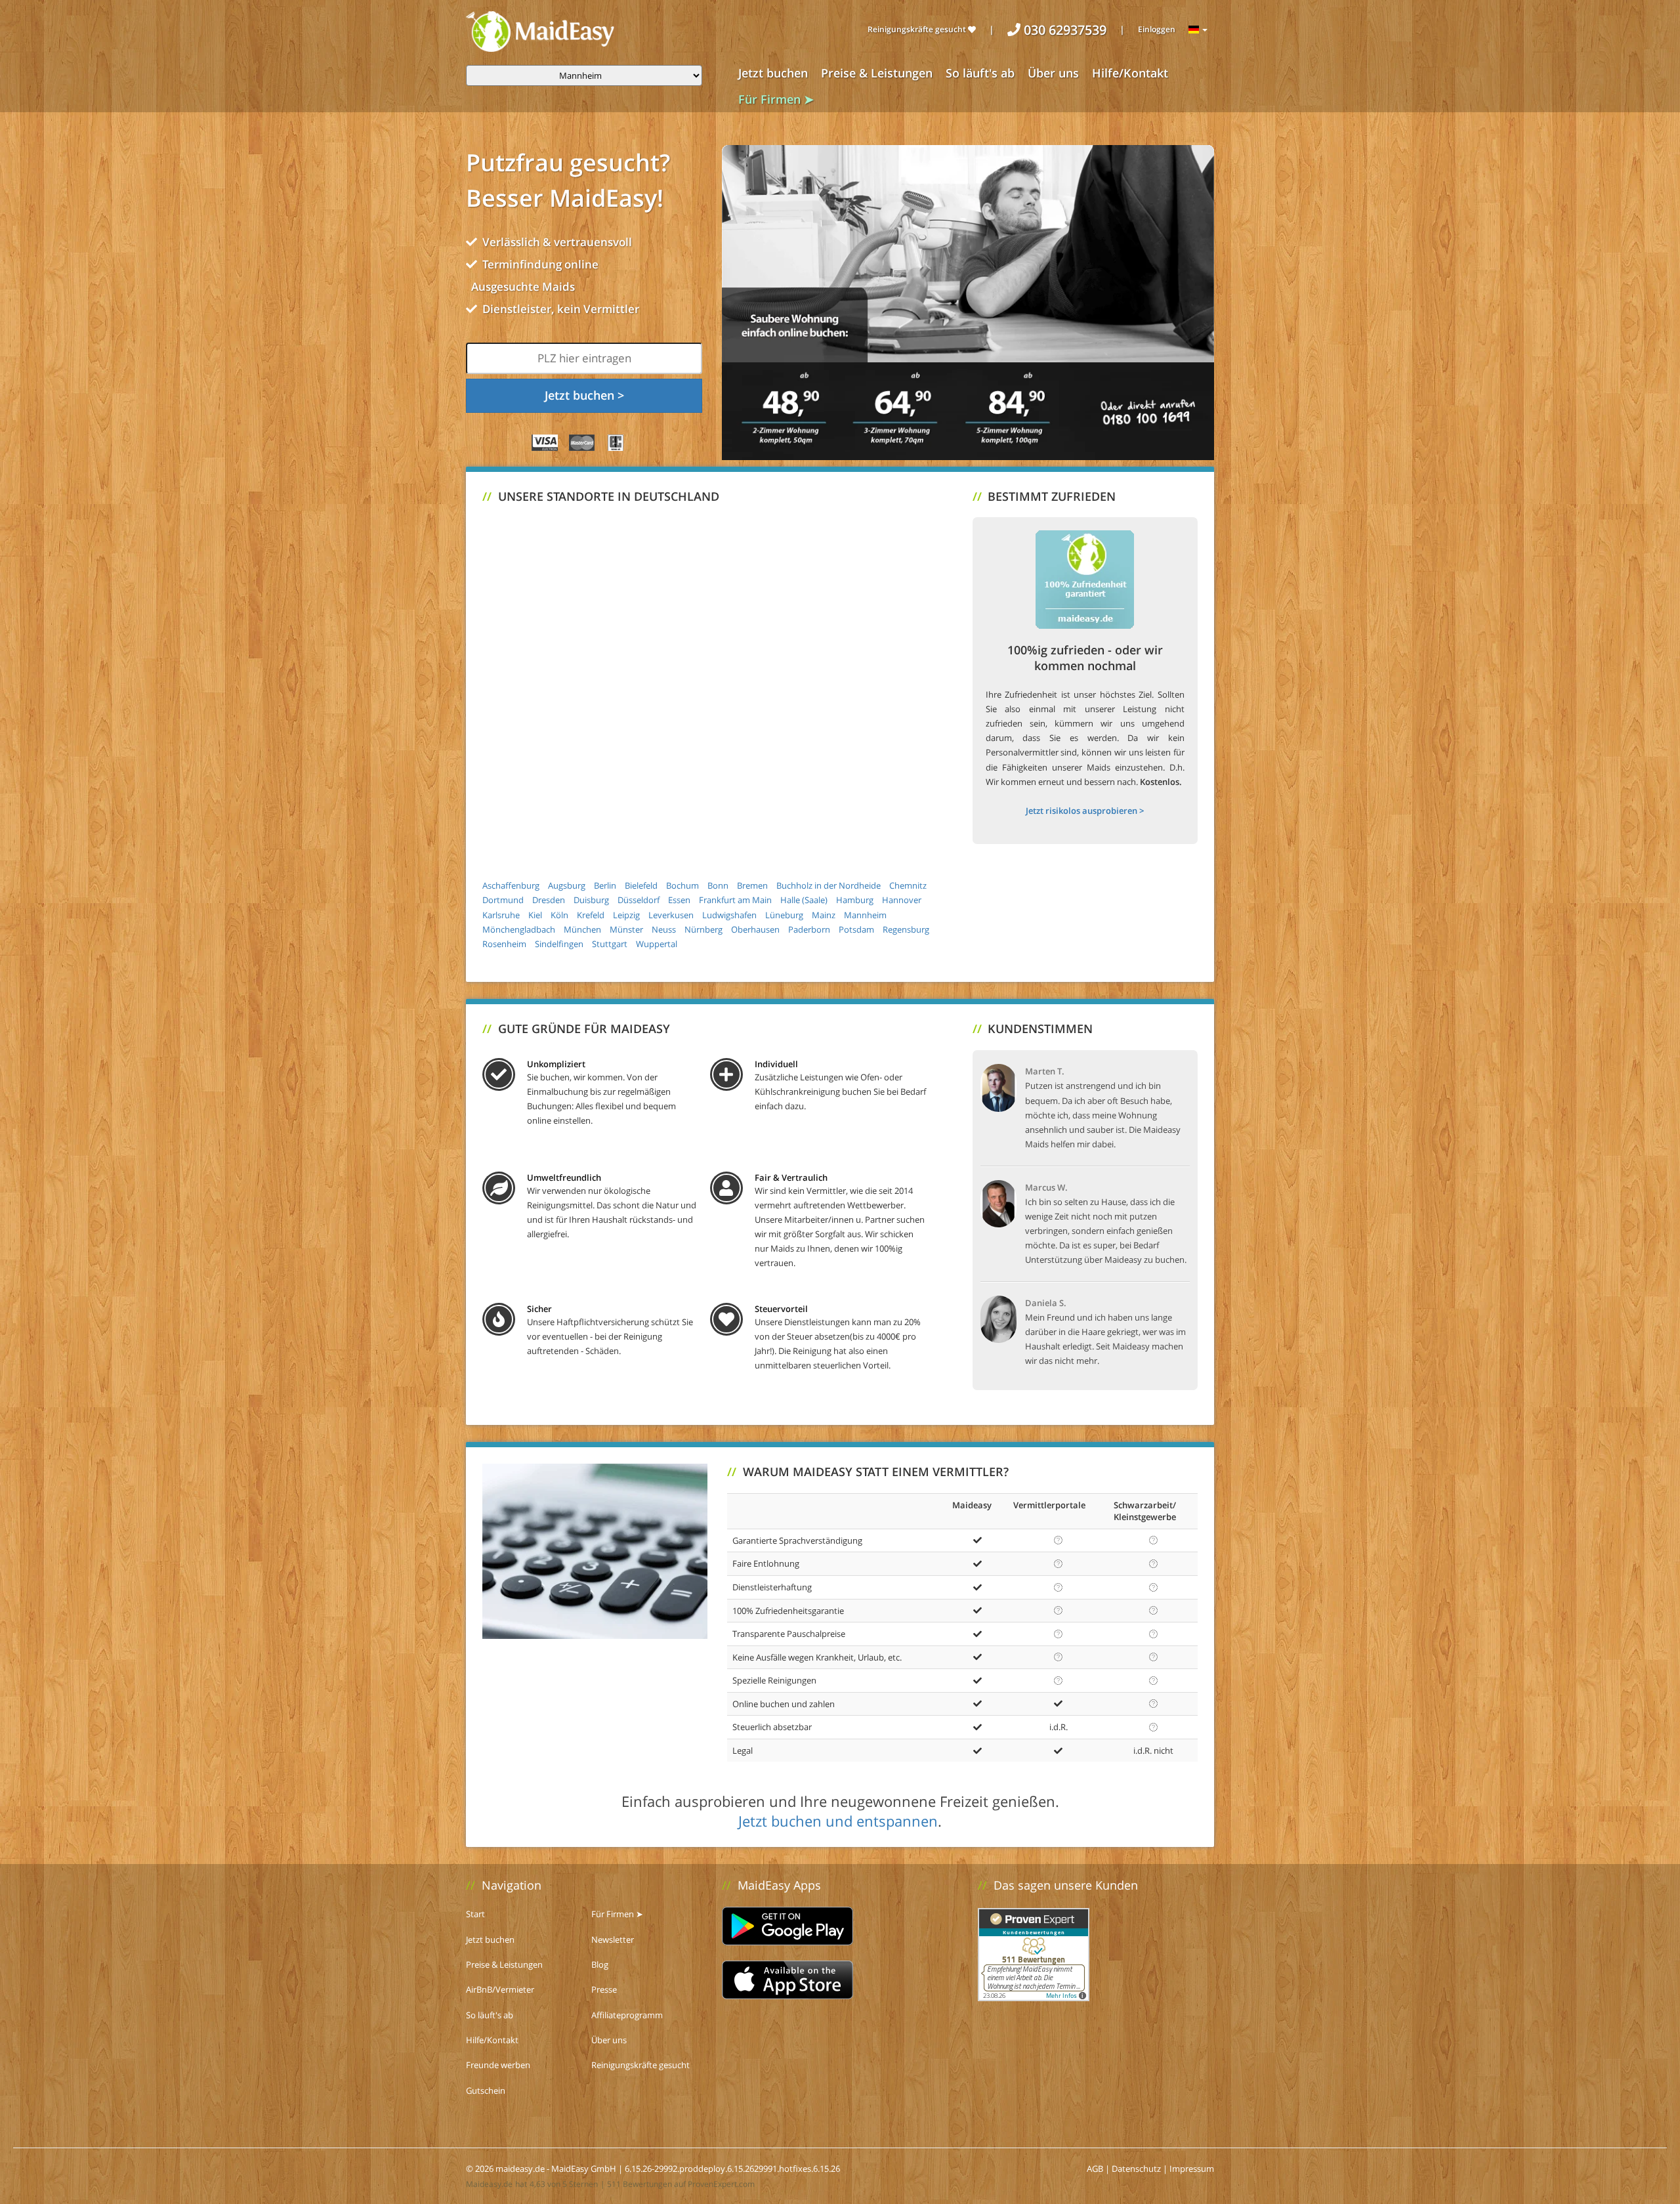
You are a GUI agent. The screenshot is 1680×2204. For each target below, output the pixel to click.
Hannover (902, 900)
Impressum (1192, 2169)
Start (475, 1914)
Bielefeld (641, 885)
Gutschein (486, 2090)
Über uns (1053, 73)
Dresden (549, 900)
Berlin (605, 885)
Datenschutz (1136, 2169)
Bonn (718, 885)
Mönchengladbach (519, 929)
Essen (679, 900)
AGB (1095, 2169)
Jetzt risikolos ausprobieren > (1085, 811)
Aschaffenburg (511, 885)
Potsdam (856, 929)
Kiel (535, 915)
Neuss (664, 929)
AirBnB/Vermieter (500, 1989)
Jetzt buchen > (584, 395)
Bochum (682, 885)
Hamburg (855, 900)
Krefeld (591, 915)
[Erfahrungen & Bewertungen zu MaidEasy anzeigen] (1034, 1953)
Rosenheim (504, 944)
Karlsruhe (501, 915)
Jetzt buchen (773, 73)
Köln (559, 915)
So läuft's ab (980, 73)
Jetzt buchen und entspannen (838, 1821)
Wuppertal (657, 944)
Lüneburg (784, 915)
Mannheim (865, 915)
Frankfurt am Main (735, 900)
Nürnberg (703, 929)
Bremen (752, 885)
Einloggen (1157, 29)
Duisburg (591, 900)
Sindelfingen (559, 944)
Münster (626, 929)
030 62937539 (1063, 30)
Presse (604, 1989)
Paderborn (809, 929)
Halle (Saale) (804, 900)
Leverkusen (671, 915)
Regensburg (906, 929)
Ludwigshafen (729, 915)
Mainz (824, 915)
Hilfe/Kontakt (1130, 73)
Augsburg (567, 885)
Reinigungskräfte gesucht (918, 29)
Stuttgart (610, 944)
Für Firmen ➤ (776, 99)
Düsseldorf (639, 900)
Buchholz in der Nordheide (829, 885)
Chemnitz (908, 885)
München (582, 929)
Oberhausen (755, 929)
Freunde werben (498, 2065)
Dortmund (503, 900)
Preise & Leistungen (877, 73)
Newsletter (613, 1939)
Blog (600, 1964)
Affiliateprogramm (627, 2015)
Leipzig (626, 915)
